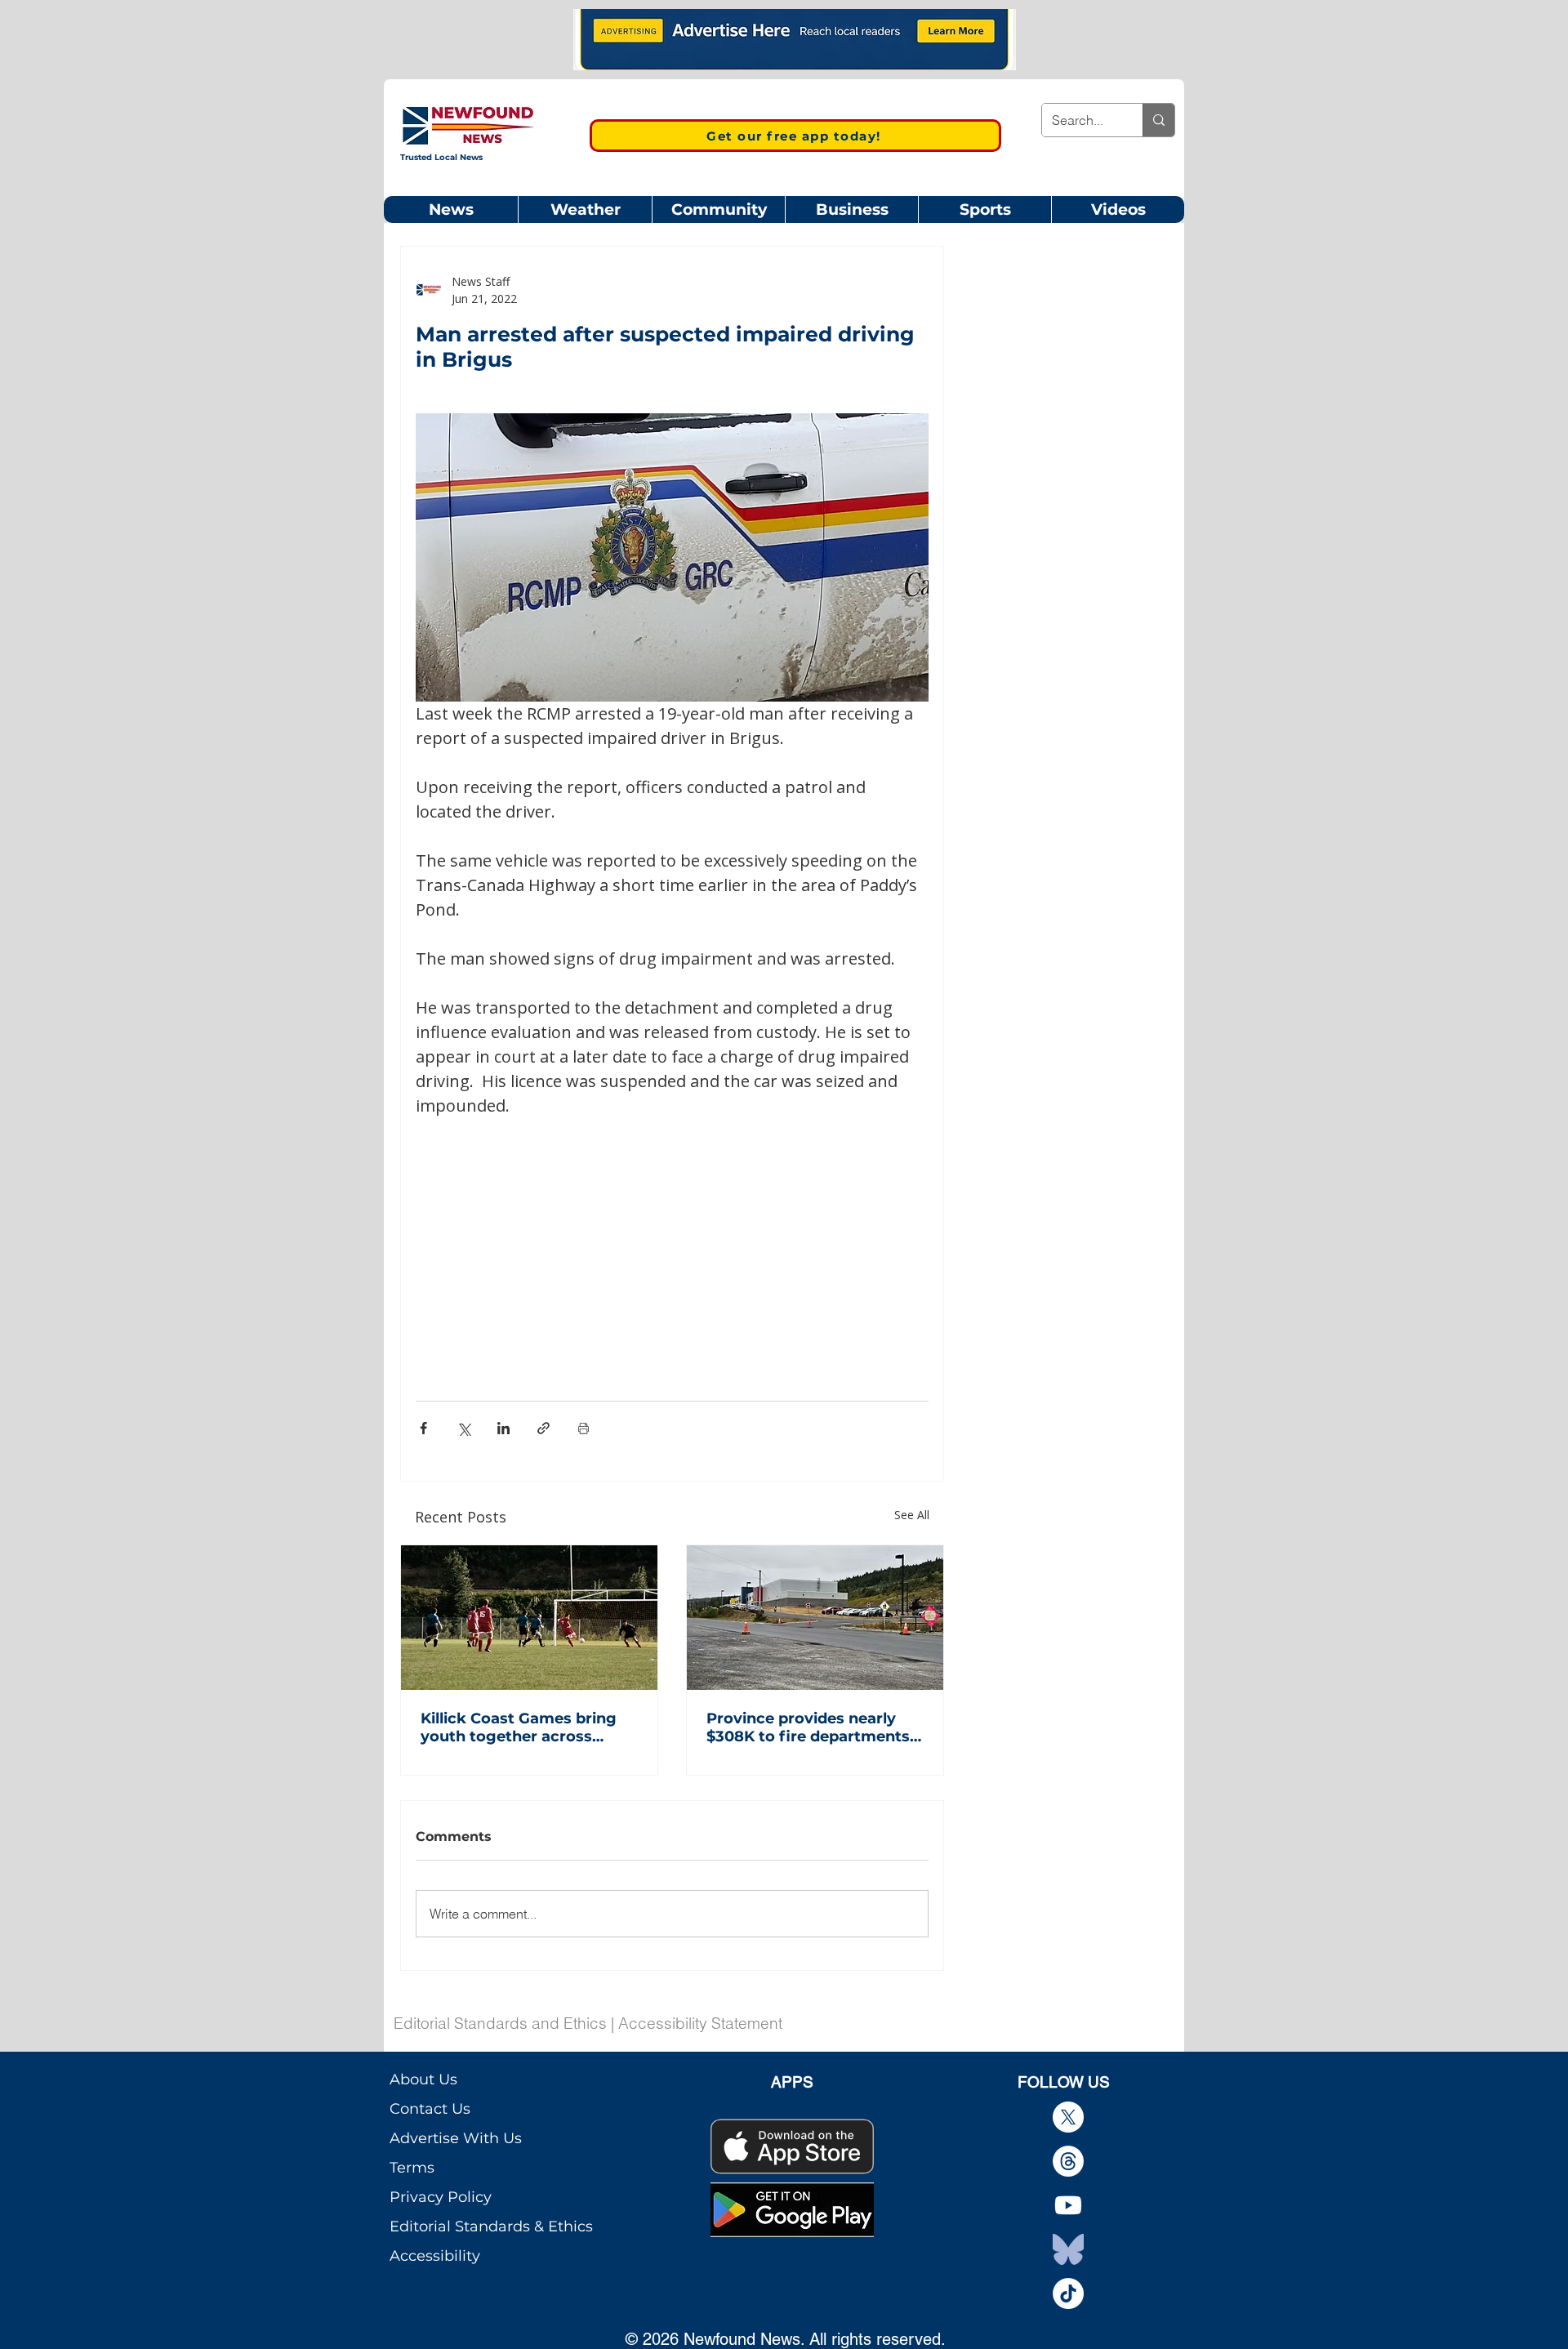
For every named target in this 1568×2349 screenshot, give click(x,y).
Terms (412, 2168)
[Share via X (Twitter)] (463, 1428)
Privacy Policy (441, 2197)
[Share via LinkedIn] (503, 1428)
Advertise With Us (456, 2138)
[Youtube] (1068, 2205)
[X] (1068, 2117)
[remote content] (672, 1239)
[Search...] (1158, 120)
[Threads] (1068, 2161)
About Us (423, 2079)
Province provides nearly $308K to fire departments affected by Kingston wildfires (808, 1727)
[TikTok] (1068, 2293)
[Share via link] (543, 1428)
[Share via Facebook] (423, 1428)
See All (912, 1515)
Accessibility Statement (700, 2023)
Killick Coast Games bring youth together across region (519, 1727)
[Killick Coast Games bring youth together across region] (529, 1618)
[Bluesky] (1068, 2249)
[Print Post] (584, 1428)
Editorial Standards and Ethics (500, 2023)
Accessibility (435, 2256)
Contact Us (430, 2109)
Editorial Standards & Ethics (491, 2226)
